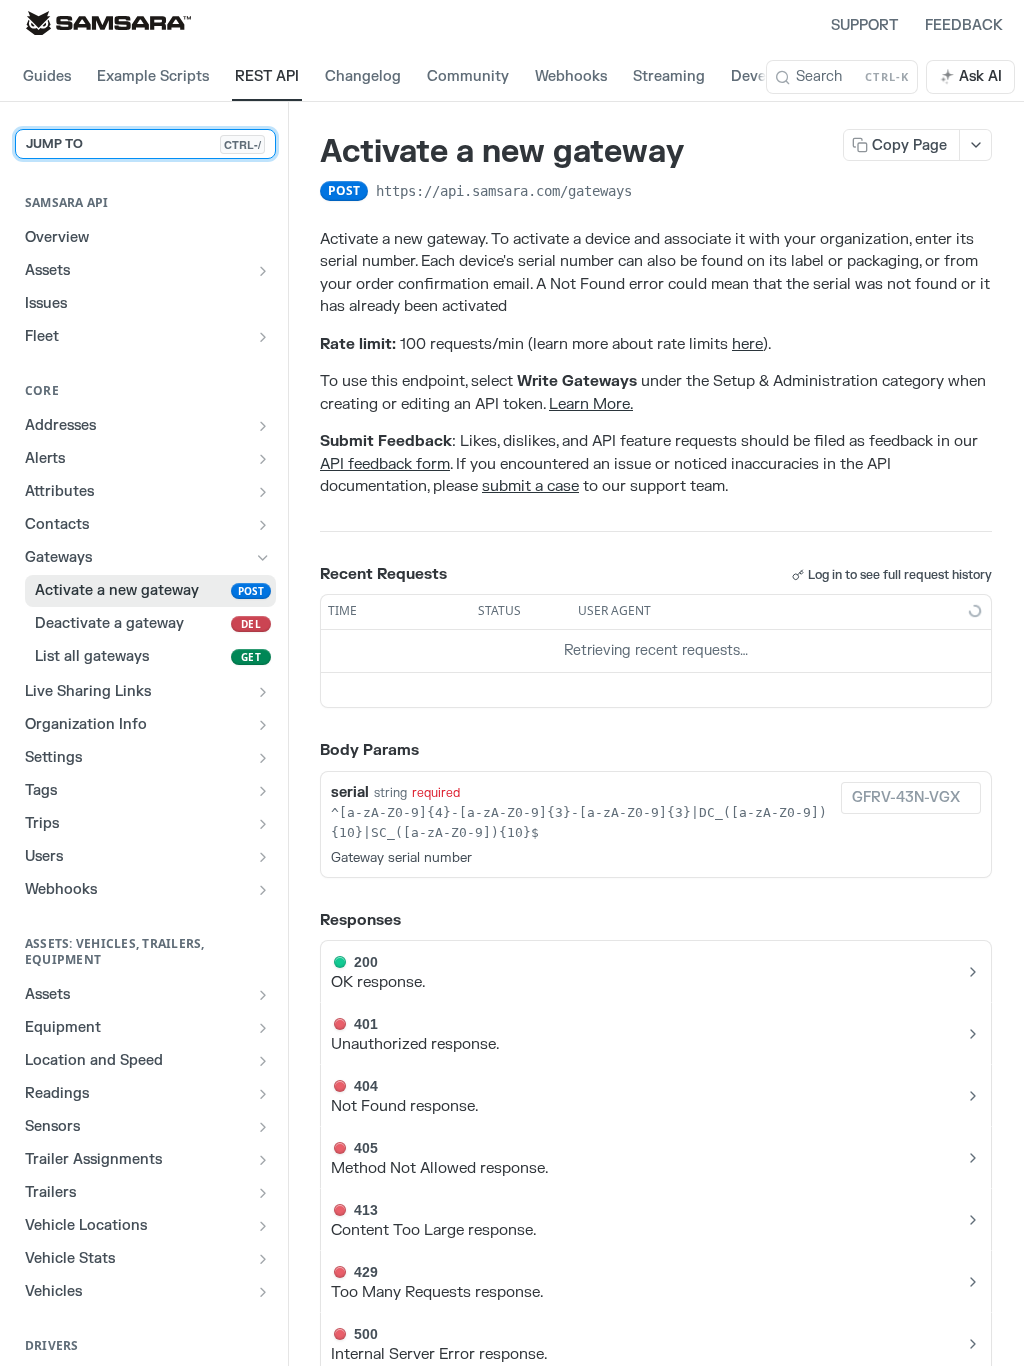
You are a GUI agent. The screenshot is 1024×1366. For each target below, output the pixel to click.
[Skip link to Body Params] (306, 751)
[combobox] (911, 798)
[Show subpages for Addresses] (263, 426)
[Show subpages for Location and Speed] (263, 1061)
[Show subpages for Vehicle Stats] (263, 1259)
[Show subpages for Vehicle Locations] (263, 1226)
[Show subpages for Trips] (263, 824)
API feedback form (385, 464)
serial (350, 792)
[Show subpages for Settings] (263, 758)
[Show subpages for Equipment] (263, 1028)
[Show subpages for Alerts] (263, 459)
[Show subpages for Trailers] (263, 1193)
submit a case (530, 486)
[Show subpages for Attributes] (263, 492)
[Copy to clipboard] (652, 193)
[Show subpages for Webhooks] (263, 890)
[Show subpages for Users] (263, 857)
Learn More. (591, 404)
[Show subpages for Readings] (263, 1094)
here (747, 344)
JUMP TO (143, 144)
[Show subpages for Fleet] (263, 337)
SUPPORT (864, 25)
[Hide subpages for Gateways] (263, 558)
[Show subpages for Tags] (263, 791)
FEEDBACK (964, 25)
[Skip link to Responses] (306, 921)
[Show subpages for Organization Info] (263, 725)
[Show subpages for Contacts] (263, 525)
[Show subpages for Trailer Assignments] (263, 1160)
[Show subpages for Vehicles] (263, 1292)
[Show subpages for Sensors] (263, 1127)
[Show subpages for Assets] (263, 271)
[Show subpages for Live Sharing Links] (263, 692)
